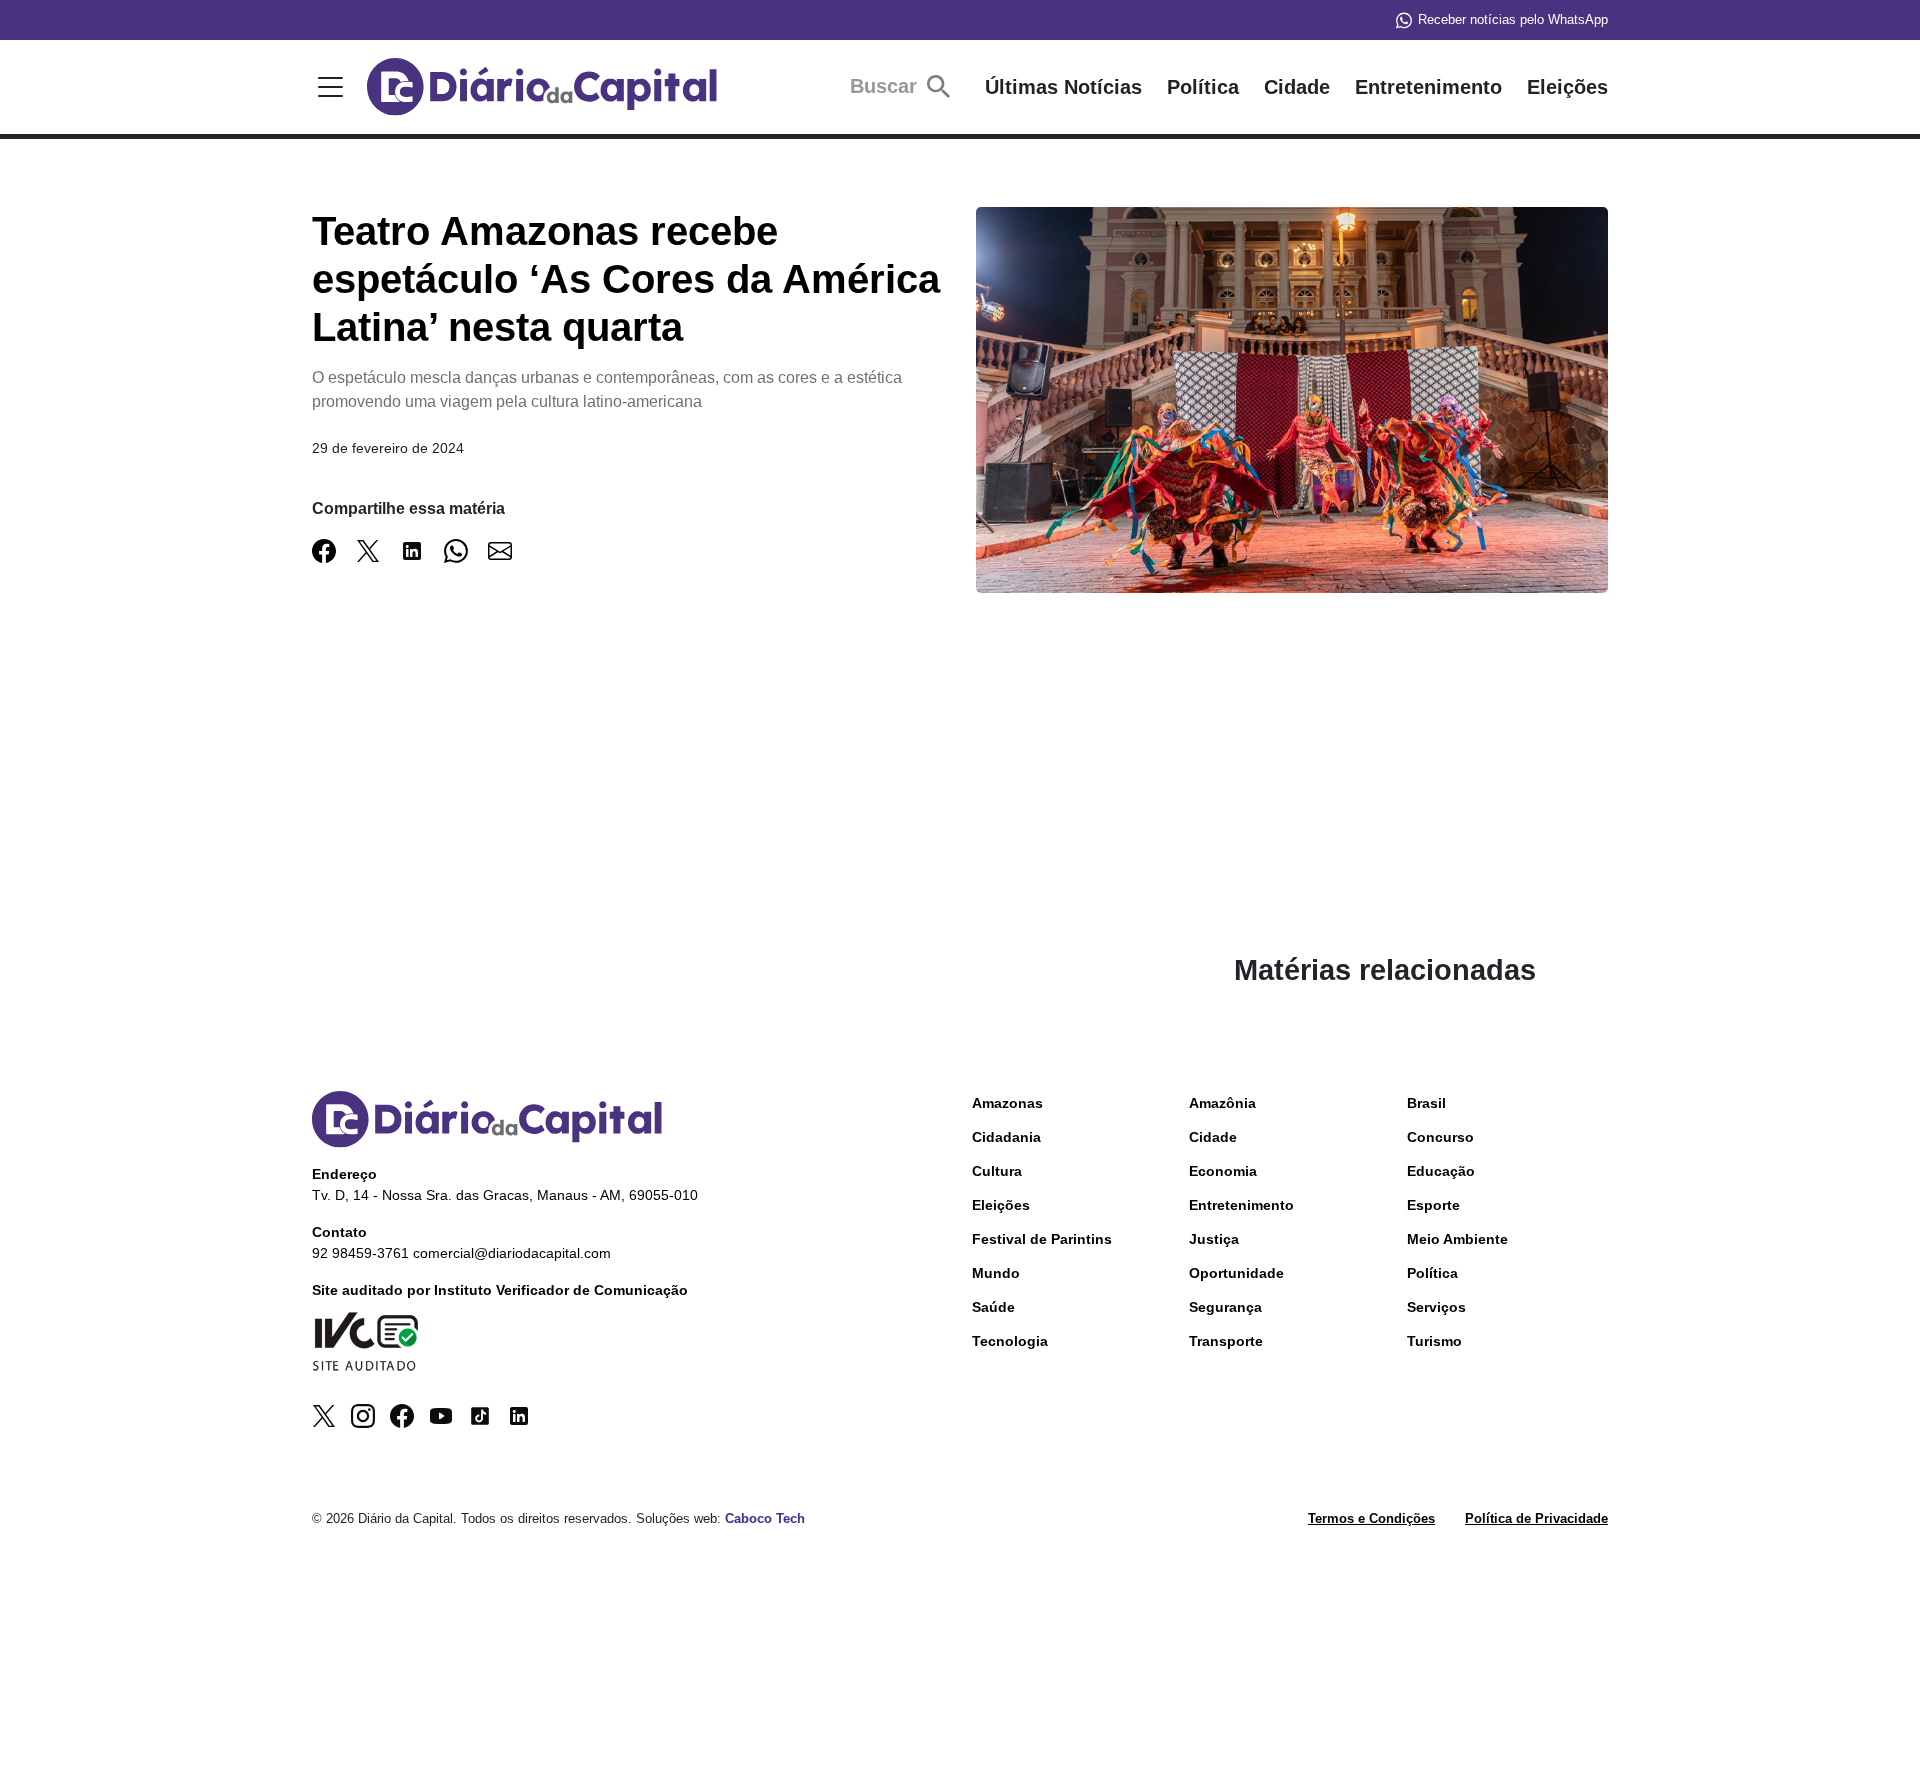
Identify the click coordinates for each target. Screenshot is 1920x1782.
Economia (1223, 1171)
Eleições (1567, 87)
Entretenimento (1428, 87)
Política (1203, 87)
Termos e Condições (1371, 1518)
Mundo (996, 1273)
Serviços (1436, 1307)
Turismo (1434, 1341)
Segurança (1225, 1307)
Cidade (1297, 87)
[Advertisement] (733, 813)
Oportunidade (1236, 1273)
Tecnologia (1010, 1341)
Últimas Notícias (1063, 87)
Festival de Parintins (1042, 1239)
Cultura (997, 1171)
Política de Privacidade (1536, 1518)
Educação (1441, 1171)
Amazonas (1007, 1103)
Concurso (1440, 1137)
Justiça (1214, 1239)
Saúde (993, 1307)
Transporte (1226, 1341)
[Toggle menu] (327, 87)
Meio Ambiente (1457, 1239)
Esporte (1433, 1205)
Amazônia (1222, 1103)
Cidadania (1006, 1137)
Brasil (1426, 1103)
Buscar (886, 86)
